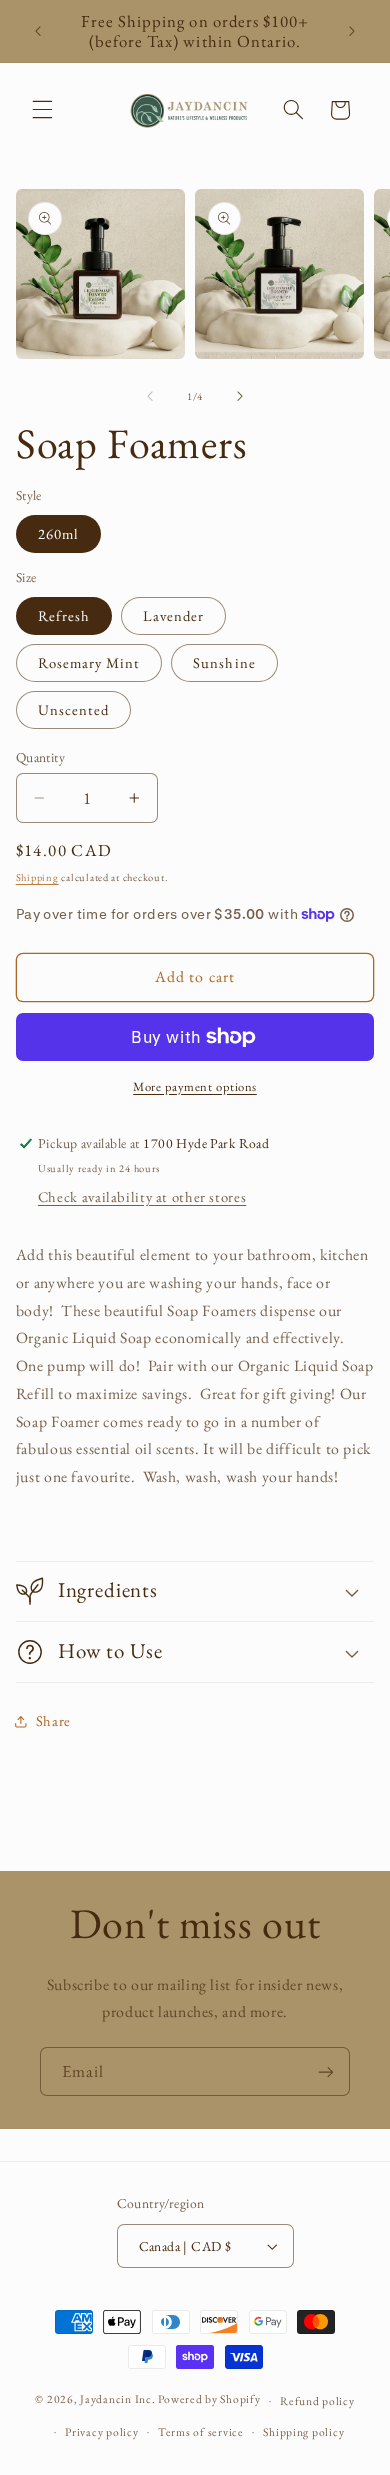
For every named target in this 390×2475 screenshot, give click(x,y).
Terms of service (201, 2431)
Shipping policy (303, 2431)
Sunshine (224, 662)
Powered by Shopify (209, 2399)
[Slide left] (150, 396)
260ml (58, 533)
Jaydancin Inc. (117, 2399)
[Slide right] (240, 396)
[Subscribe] (326, 2071)
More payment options (195, 1086)
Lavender (173, 615)
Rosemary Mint (89, 662)
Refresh (64, 615)
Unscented (73, 709)
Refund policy (317, 2400)
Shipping (37, 877)
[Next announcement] (352, 31)
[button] (42, 110)
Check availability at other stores (142, 1196)
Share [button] (53, 1720)
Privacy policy (101, 2431)
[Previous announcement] (38, 31)
